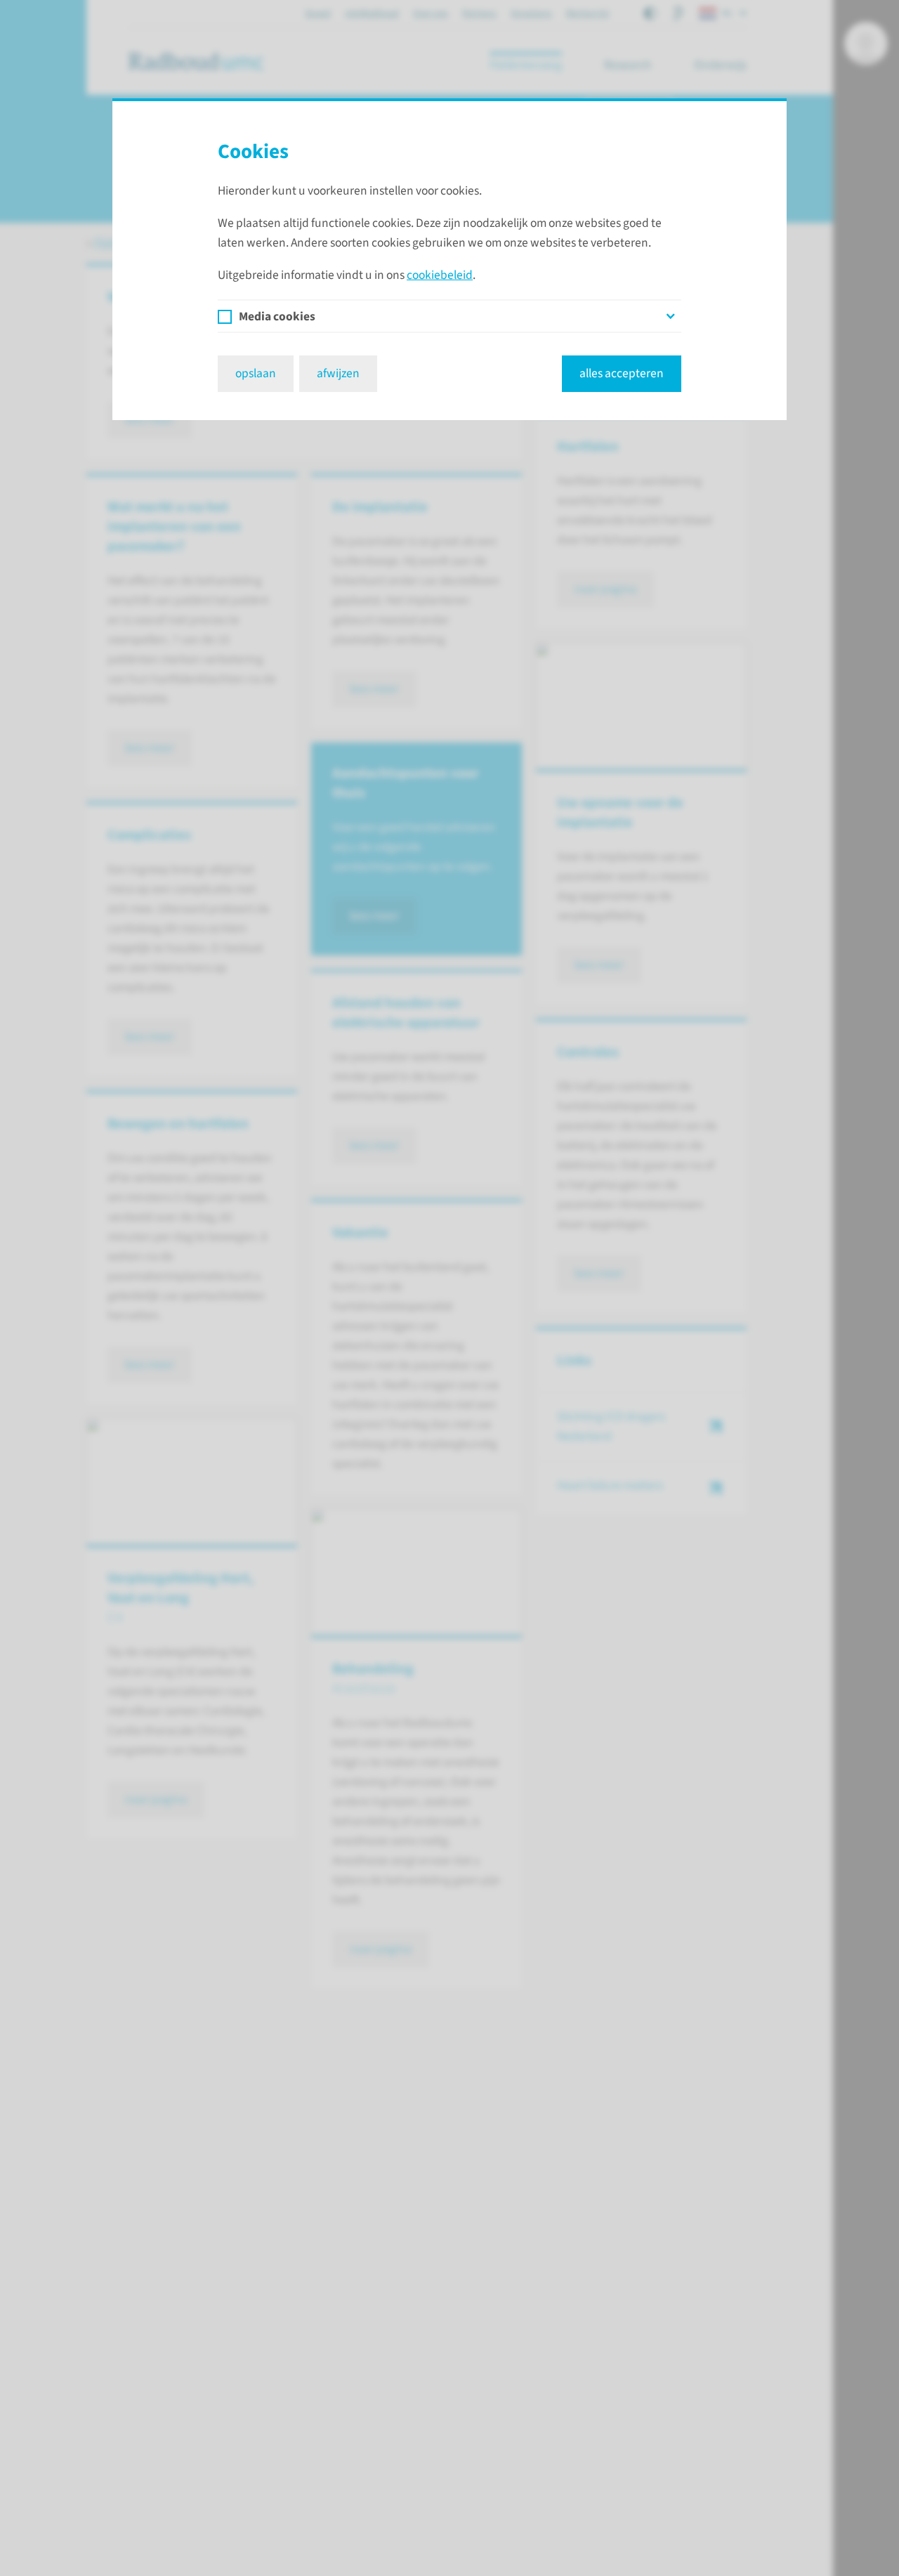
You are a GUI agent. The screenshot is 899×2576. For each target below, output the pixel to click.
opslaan (256, 373)
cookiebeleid (440, 275)
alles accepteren (622, 373)
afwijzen (338, 373)
